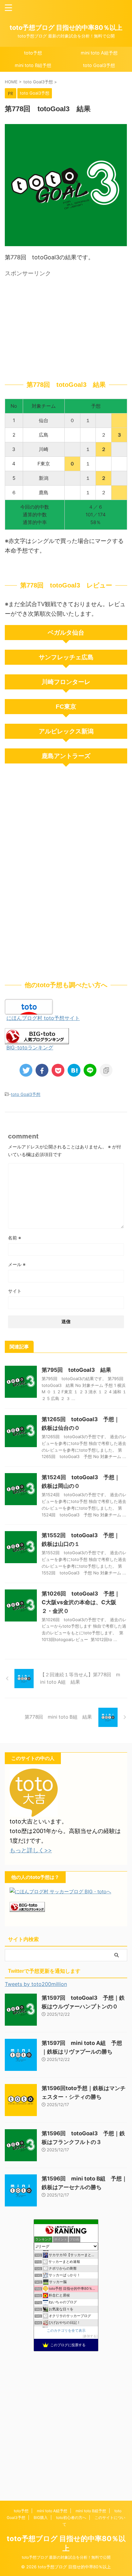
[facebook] (42, 1070)
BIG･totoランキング (30, 1047)
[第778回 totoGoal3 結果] (74, 1070)
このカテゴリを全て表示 (66, 2331)
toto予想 (33, 53)
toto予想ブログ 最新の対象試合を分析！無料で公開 (66, 2557)
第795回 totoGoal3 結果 (76, 1370)
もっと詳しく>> (31, 1850)
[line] (90, 1070)
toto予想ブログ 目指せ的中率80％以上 (66, 28)
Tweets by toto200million (36, 1984)
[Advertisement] (66, 325)
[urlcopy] (106, 1070)
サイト (15, 1291)
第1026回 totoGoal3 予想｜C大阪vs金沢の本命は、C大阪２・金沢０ (81, 1602)
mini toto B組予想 (33, 65)
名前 (15, 1238)
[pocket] (58, 1070)
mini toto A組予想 (99, 53)
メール (17, 1264)
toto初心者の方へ (71, 2518)
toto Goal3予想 (99, 65)
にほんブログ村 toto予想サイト (43, 1018)
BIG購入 (41, 2518)
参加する (90, 2336)
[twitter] (26, 1070)
